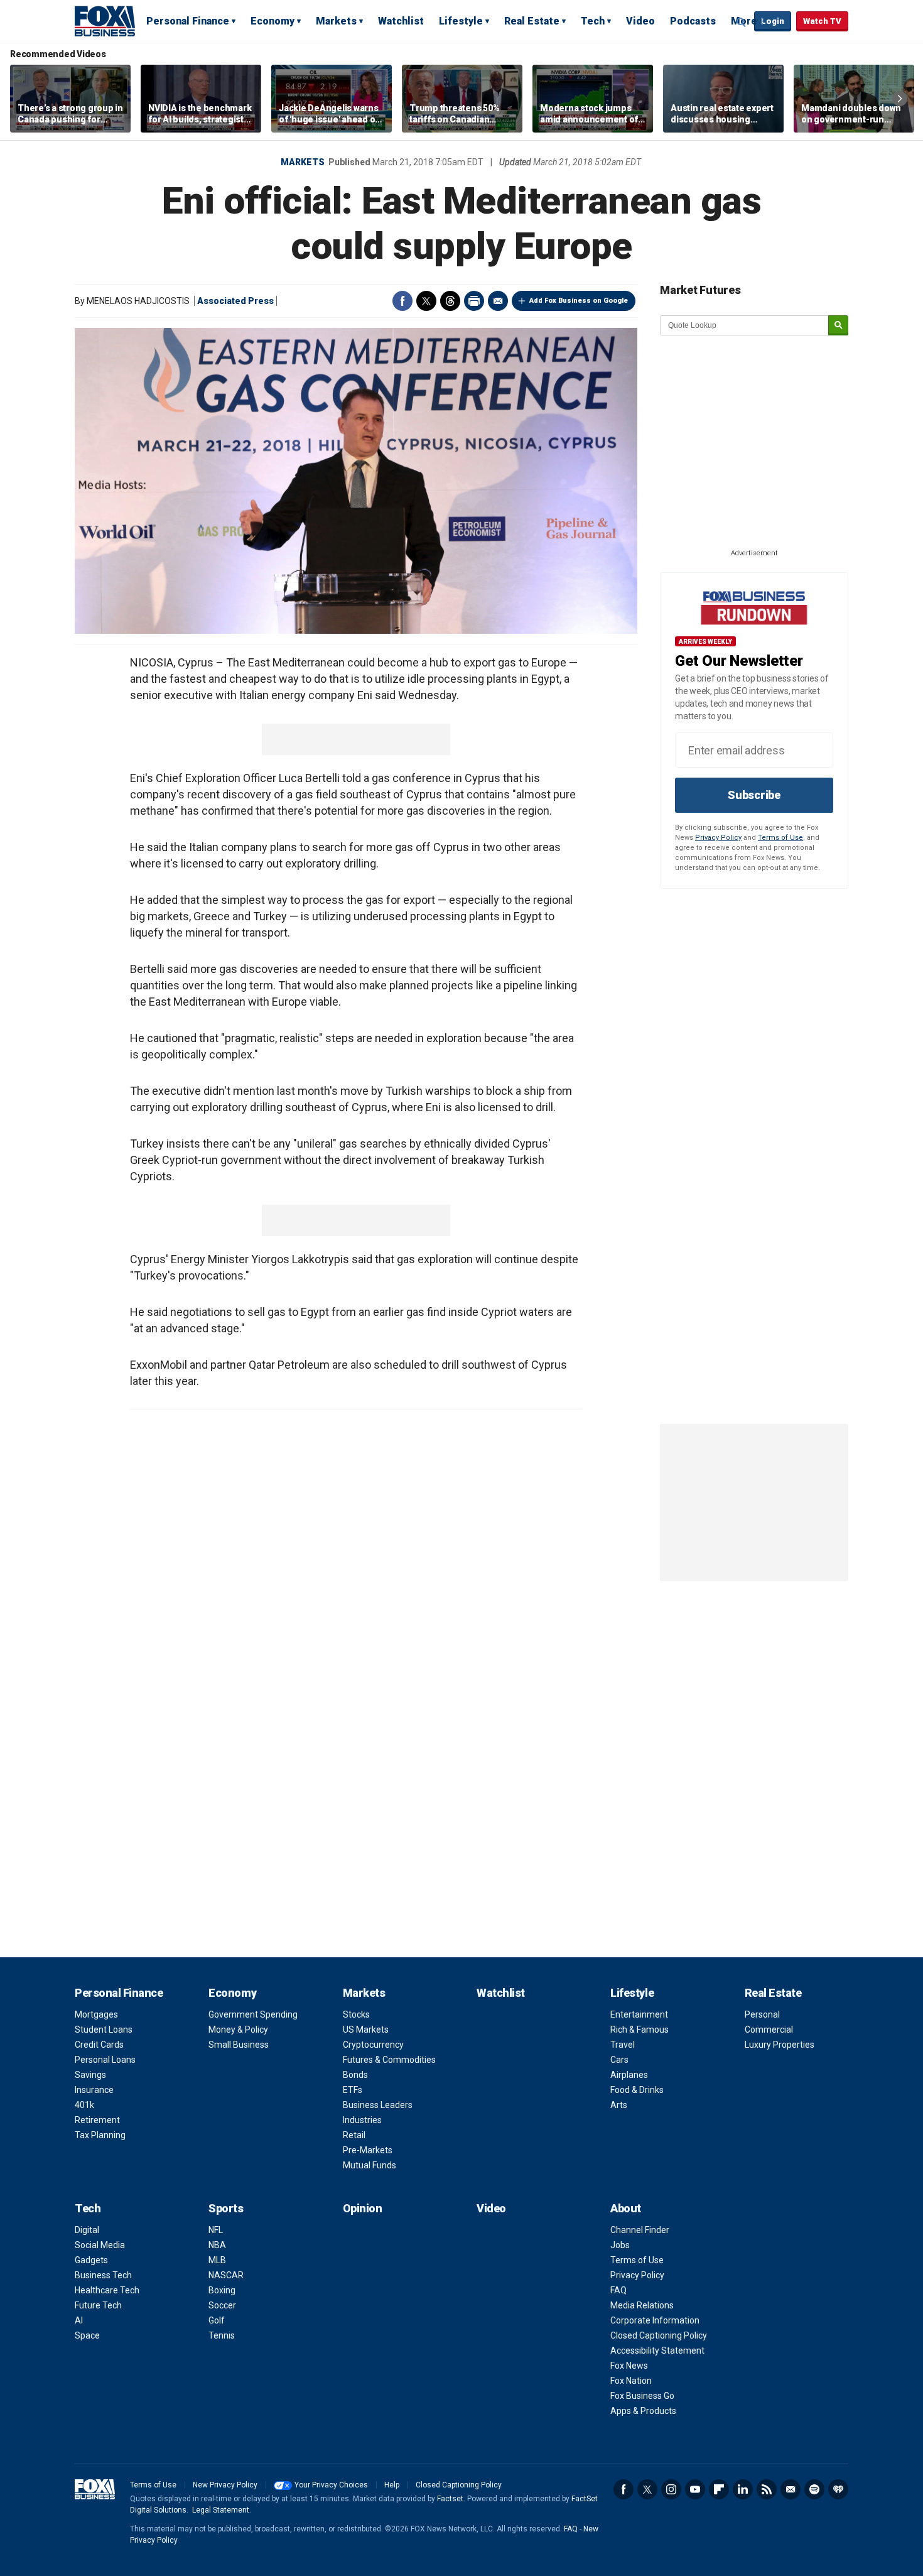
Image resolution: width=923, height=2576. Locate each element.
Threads (450, 301)
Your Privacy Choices (331, 2485)
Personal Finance (188, 21)
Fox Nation (631, 2381)
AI (79, 2320)
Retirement (97, 2120)
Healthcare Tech (107, 2290)
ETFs (353, 2090)
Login (773, 21)
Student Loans (104, 2030)
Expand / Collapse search (742, 22)
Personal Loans (105, 2060)
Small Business (239, 2045)
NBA (217, 2245)
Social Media (100, 2245)
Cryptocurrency (373, 2045)
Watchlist (401, 21)
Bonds (355, 2075)
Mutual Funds (370, 2165)
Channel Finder (640, 2230)
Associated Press (235, 301)
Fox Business (105, 21)
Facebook (402, 301)
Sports (226, 2208)
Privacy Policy (718, 838)
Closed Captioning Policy (659, 2335)
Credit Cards (99, 2045)
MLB (217, 2260)
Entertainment (639, 2014)
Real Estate (532, 21)
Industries (362, 2120)
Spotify (814, 2489)
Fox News (629, 2366)
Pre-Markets (368, 2150)
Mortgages (96, 2014)
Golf (217, 2320)
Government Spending (253, 2014)
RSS (767, 2489)
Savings (90, 2075)
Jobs (620, 2245)
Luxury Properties (780, 2045)
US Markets (366, 2030)
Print (474, 301)
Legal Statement (221, 2510)
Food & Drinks (637, 2090)
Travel (623, 2045)
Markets (336, 21)
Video (640, 21)
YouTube (695, 2489)
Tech (593, 21)
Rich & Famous (640, 2030)
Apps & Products (643, 2411)
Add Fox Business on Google (579, 301)
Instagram (671, 2489)
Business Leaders (378, 2105)
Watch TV (822, 21)
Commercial (769, 2030)
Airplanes (629, 2075)
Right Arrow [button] (900, 99)
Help (392, 2485)
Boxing (222, 2290)
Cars (619, 2060)
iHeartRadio (838, 2489)
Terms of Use (780, 838)
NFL (216, 2230)
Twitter (426, 301)
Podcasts (693, 21)
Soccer (222, 2305)
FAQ (618, 2290)
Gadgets (91, 2260)
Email (498, 301)
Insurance (94, 2090)
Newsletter (791, 2489)
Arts (619, 2105)
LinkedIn (743, 2489)
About (626, 2208)
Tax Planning (100, 2135)
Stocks (356, 2014)
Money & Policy (238, 2030)
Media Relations (642, 2305)
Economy (273, 21)
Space (87, 2335)
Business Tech (103, 2275)
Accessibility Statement (657, 2350)
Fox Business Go (642, 2396)
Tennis (222, 2335)
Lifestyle (461, 21)
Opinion (363, 2208)
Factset (450, 2499)
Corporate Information (655, 2320)
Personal (762, 2014)
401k (84, 2105)
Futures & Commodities (389, 2060)
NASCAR (226, 2275)
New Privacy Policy (225, 2485)
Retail (354, 2135)
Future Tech (98, 2305)
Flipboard (719, 2489)
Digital (87, 2230)
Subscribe (754, 795)
